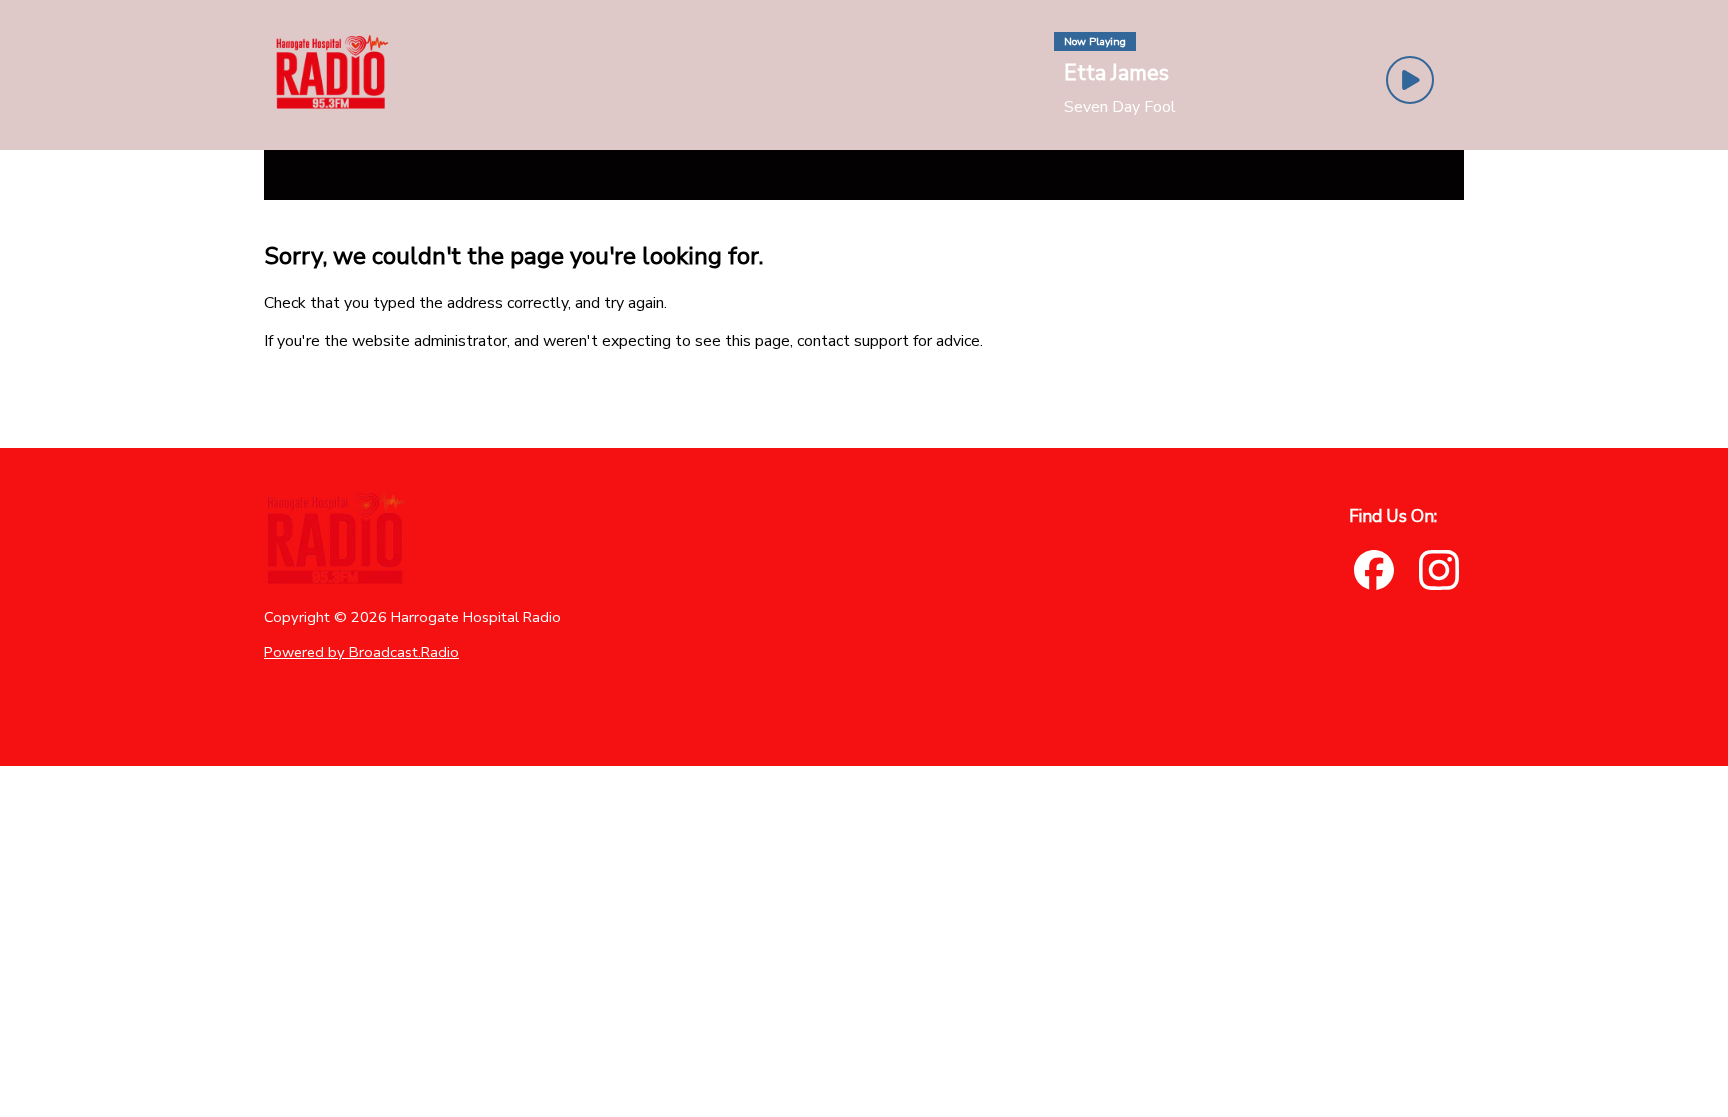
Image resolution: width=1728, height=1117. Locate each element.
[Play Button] (1410, 80)
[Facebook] (1374, 570)
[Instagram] (1439, 570)
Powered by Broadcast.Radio (361, 652)
